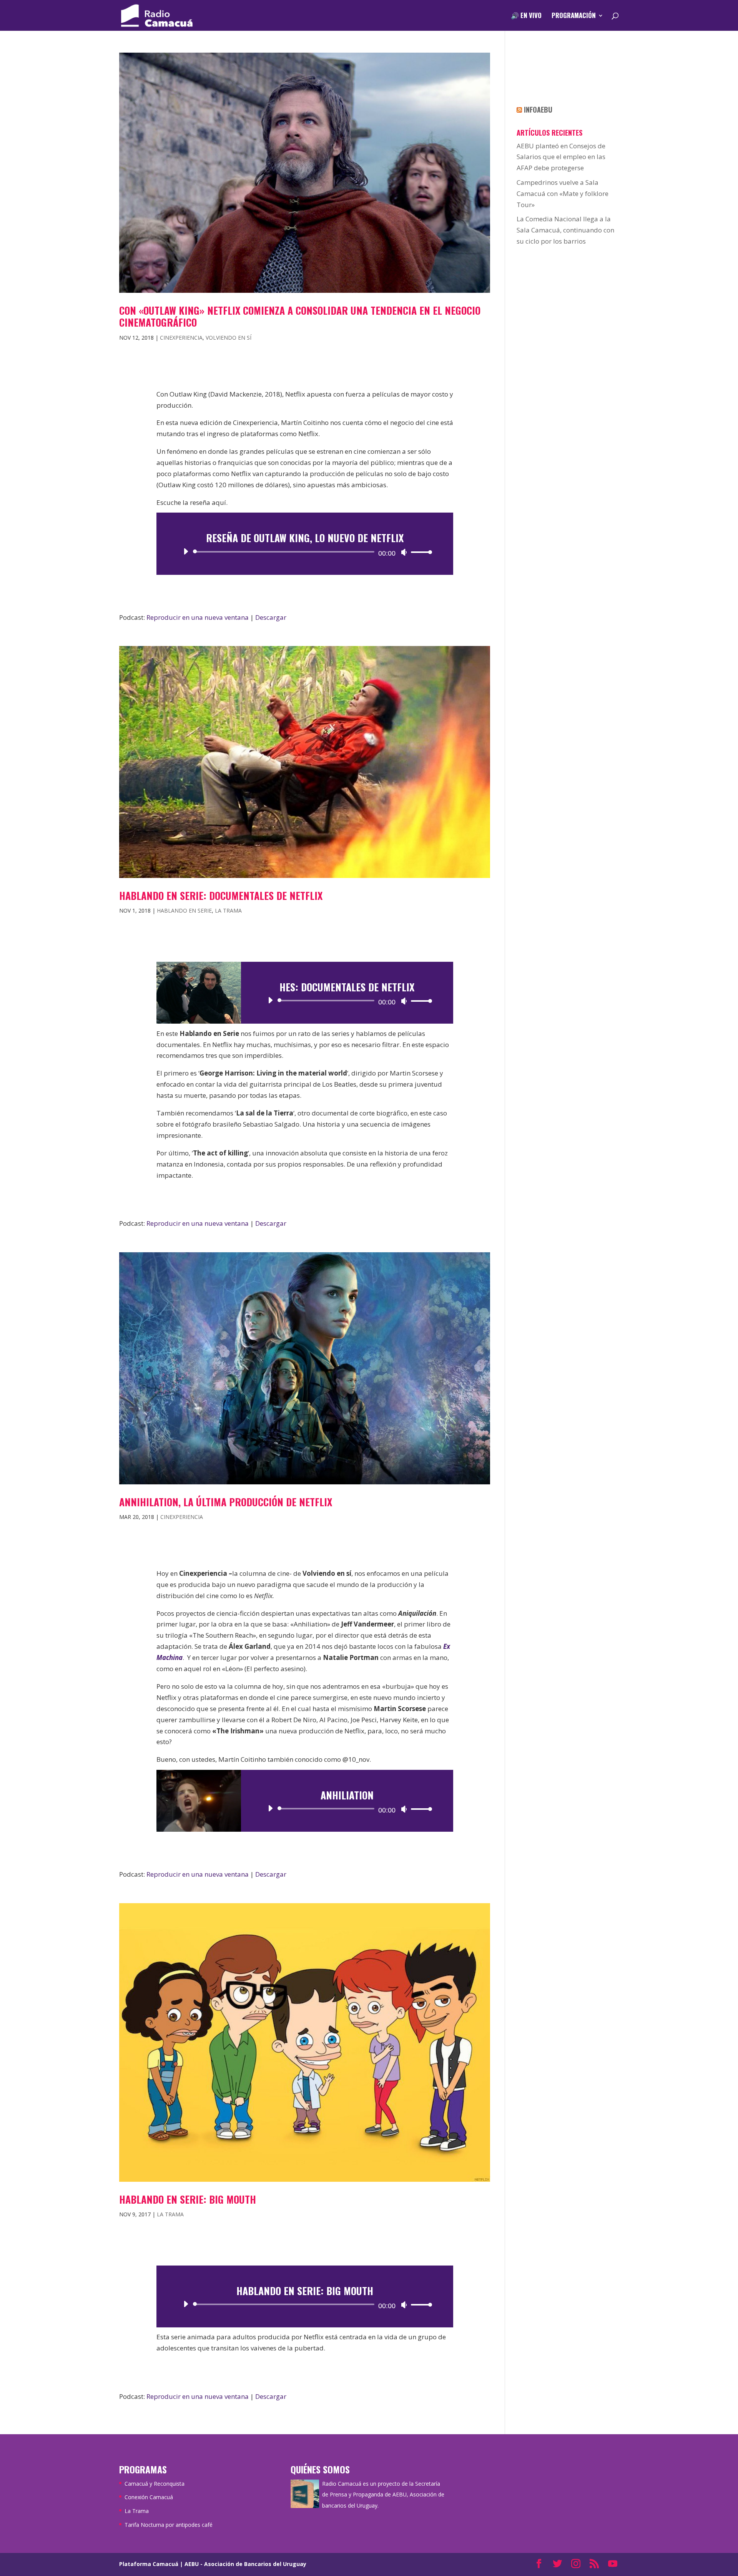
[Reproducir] (186, 551)
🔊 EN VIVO (526, 16)
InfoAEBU (538, 110)
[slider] (419, 552)
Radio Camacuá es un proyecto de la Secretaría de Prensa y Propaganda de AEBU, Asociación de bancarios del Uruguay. (383, 2495)
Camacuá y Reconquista (155, 2484)
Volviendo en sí (229, 338)
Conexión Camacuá (149, 2497)
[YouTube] (613, 2564)
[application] (305, 552)
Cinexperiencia (181, 338)
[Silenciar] (404, 552)
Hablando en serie (184, 910)
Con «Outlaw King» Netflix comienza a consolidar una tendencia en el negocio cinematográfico (300, 316)
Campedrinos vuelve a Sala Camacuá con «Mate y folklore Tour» (563, 193)
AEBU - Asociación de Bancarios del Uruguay (245, 2564)
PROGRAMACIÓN (574, 16)
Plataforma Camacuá (149, 2564)
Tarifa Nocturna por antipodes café (169, 2525)
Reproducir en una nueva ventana (198, 617)
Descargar (271, 617)
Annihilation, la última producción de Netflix (226, 1502)
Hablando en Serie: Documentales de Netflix (221, 895)
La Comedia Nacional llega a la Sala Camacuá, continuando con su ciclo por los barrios (565, 230)
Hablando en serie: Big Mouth (188, 2199)
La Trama (228, 910)
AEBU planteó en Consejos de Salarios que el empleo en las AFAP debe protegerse (561, 157)
